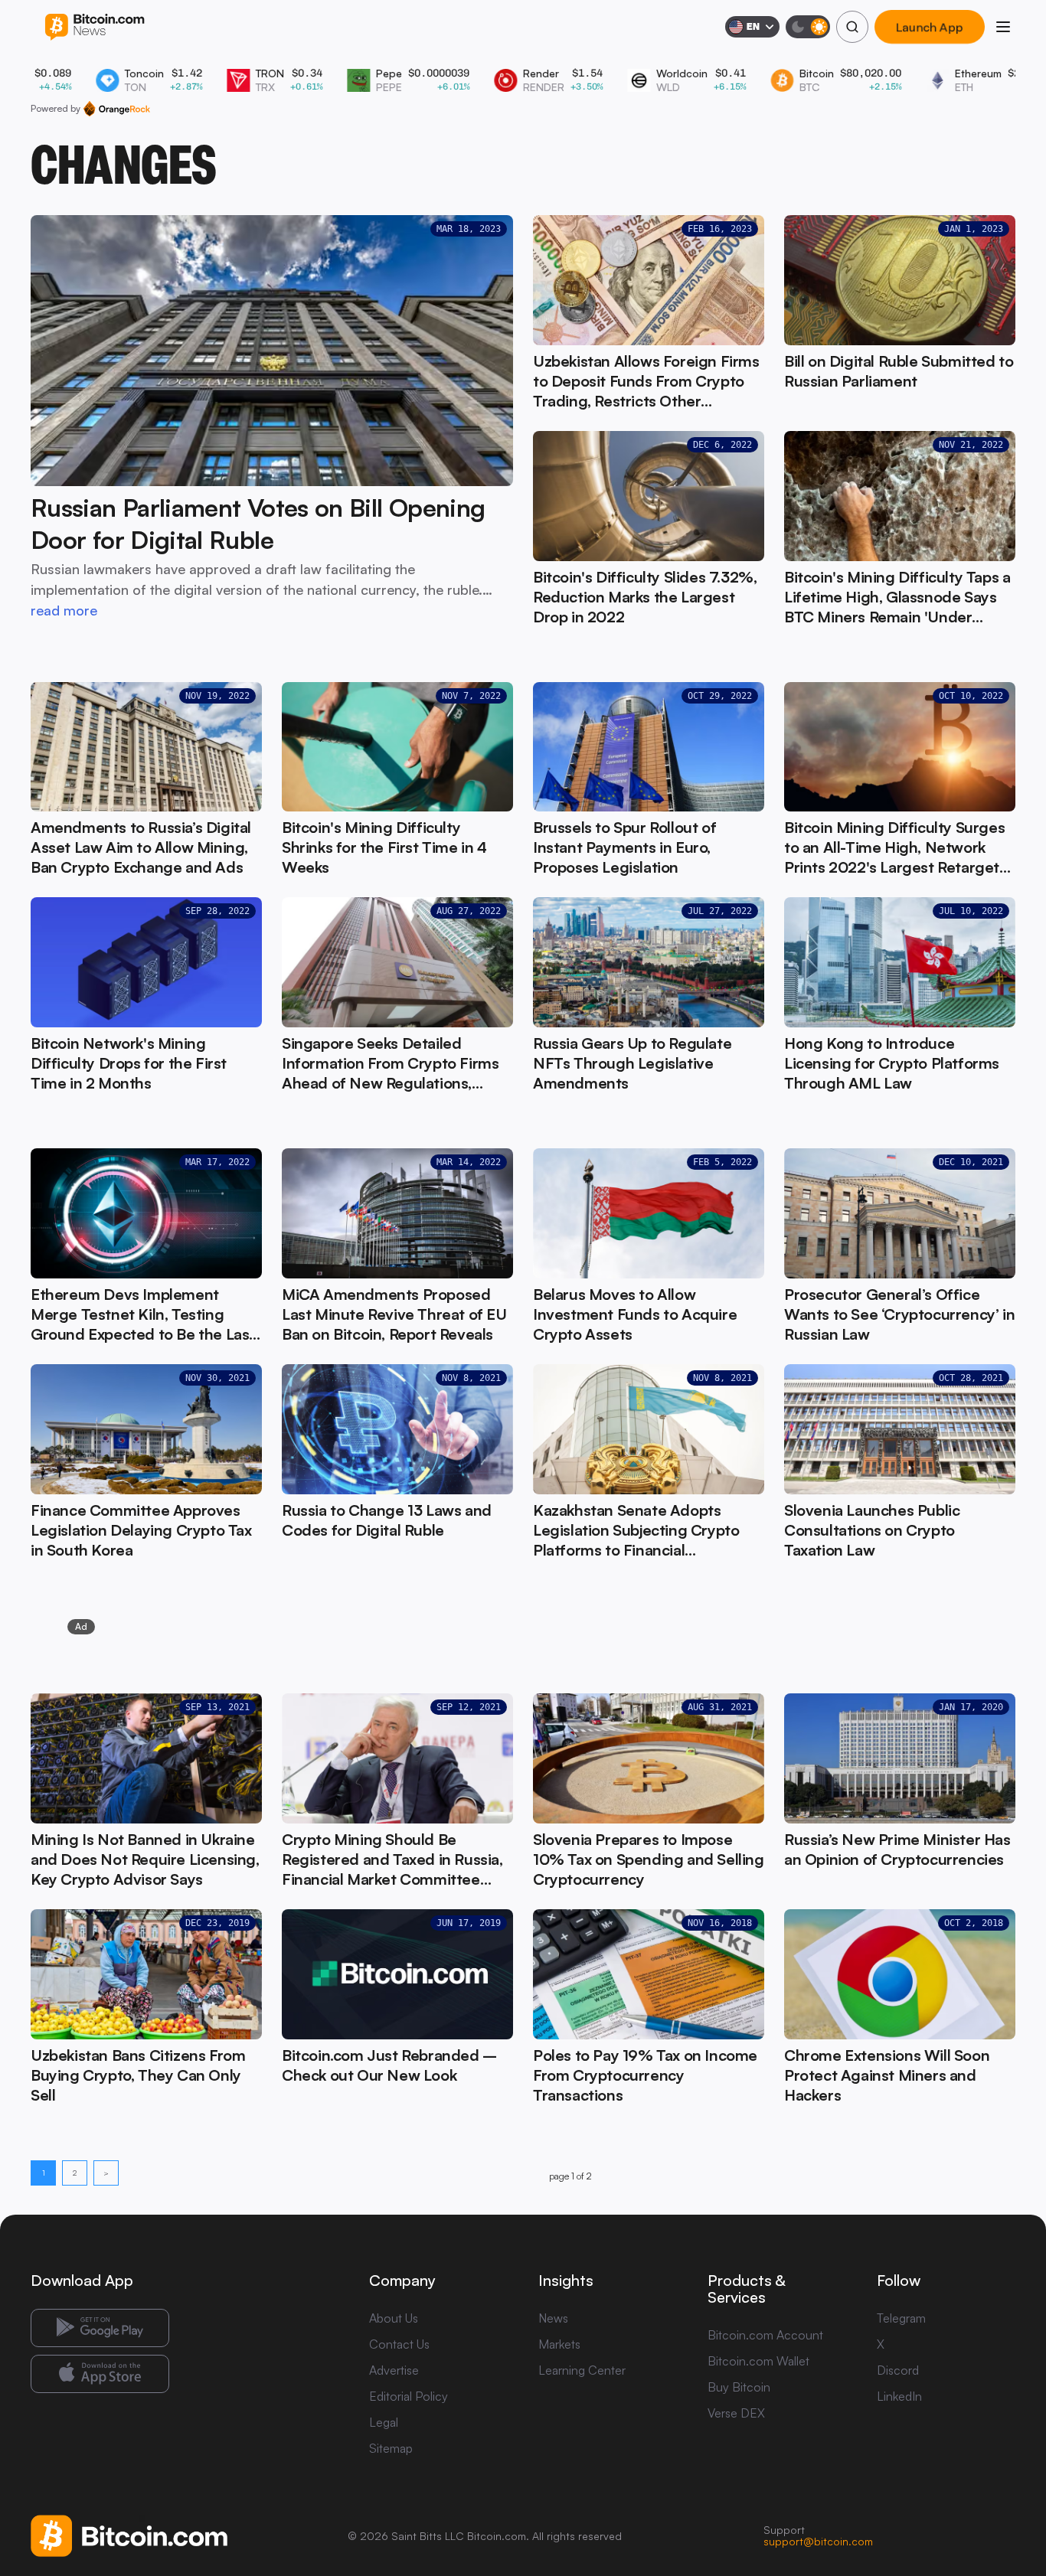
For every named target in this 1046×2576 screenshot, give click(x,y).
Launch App (930, 27)
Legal (384, 2422)
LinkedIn (899, 2396)
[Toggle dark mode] (808, 27)
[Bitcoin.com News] (95, 27)
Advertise (394, 2370)
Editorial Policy (409, 2396)
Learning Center (582, 2370)
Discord (898, 2370)
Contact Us (399, 2344)
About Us (394, 2318)
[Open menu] (1003, 27)
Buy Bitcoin (739, 2387)
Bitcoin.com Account (765, 2335)
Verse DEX (736, 2413)
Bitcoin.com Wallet (758, 2361)
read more (64, 610)
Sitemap (391, 2448)
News (553, 2318)
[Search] (852, 27)
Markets (559, 2344)
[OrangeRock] (117, 109)
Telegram (901, 2318)
